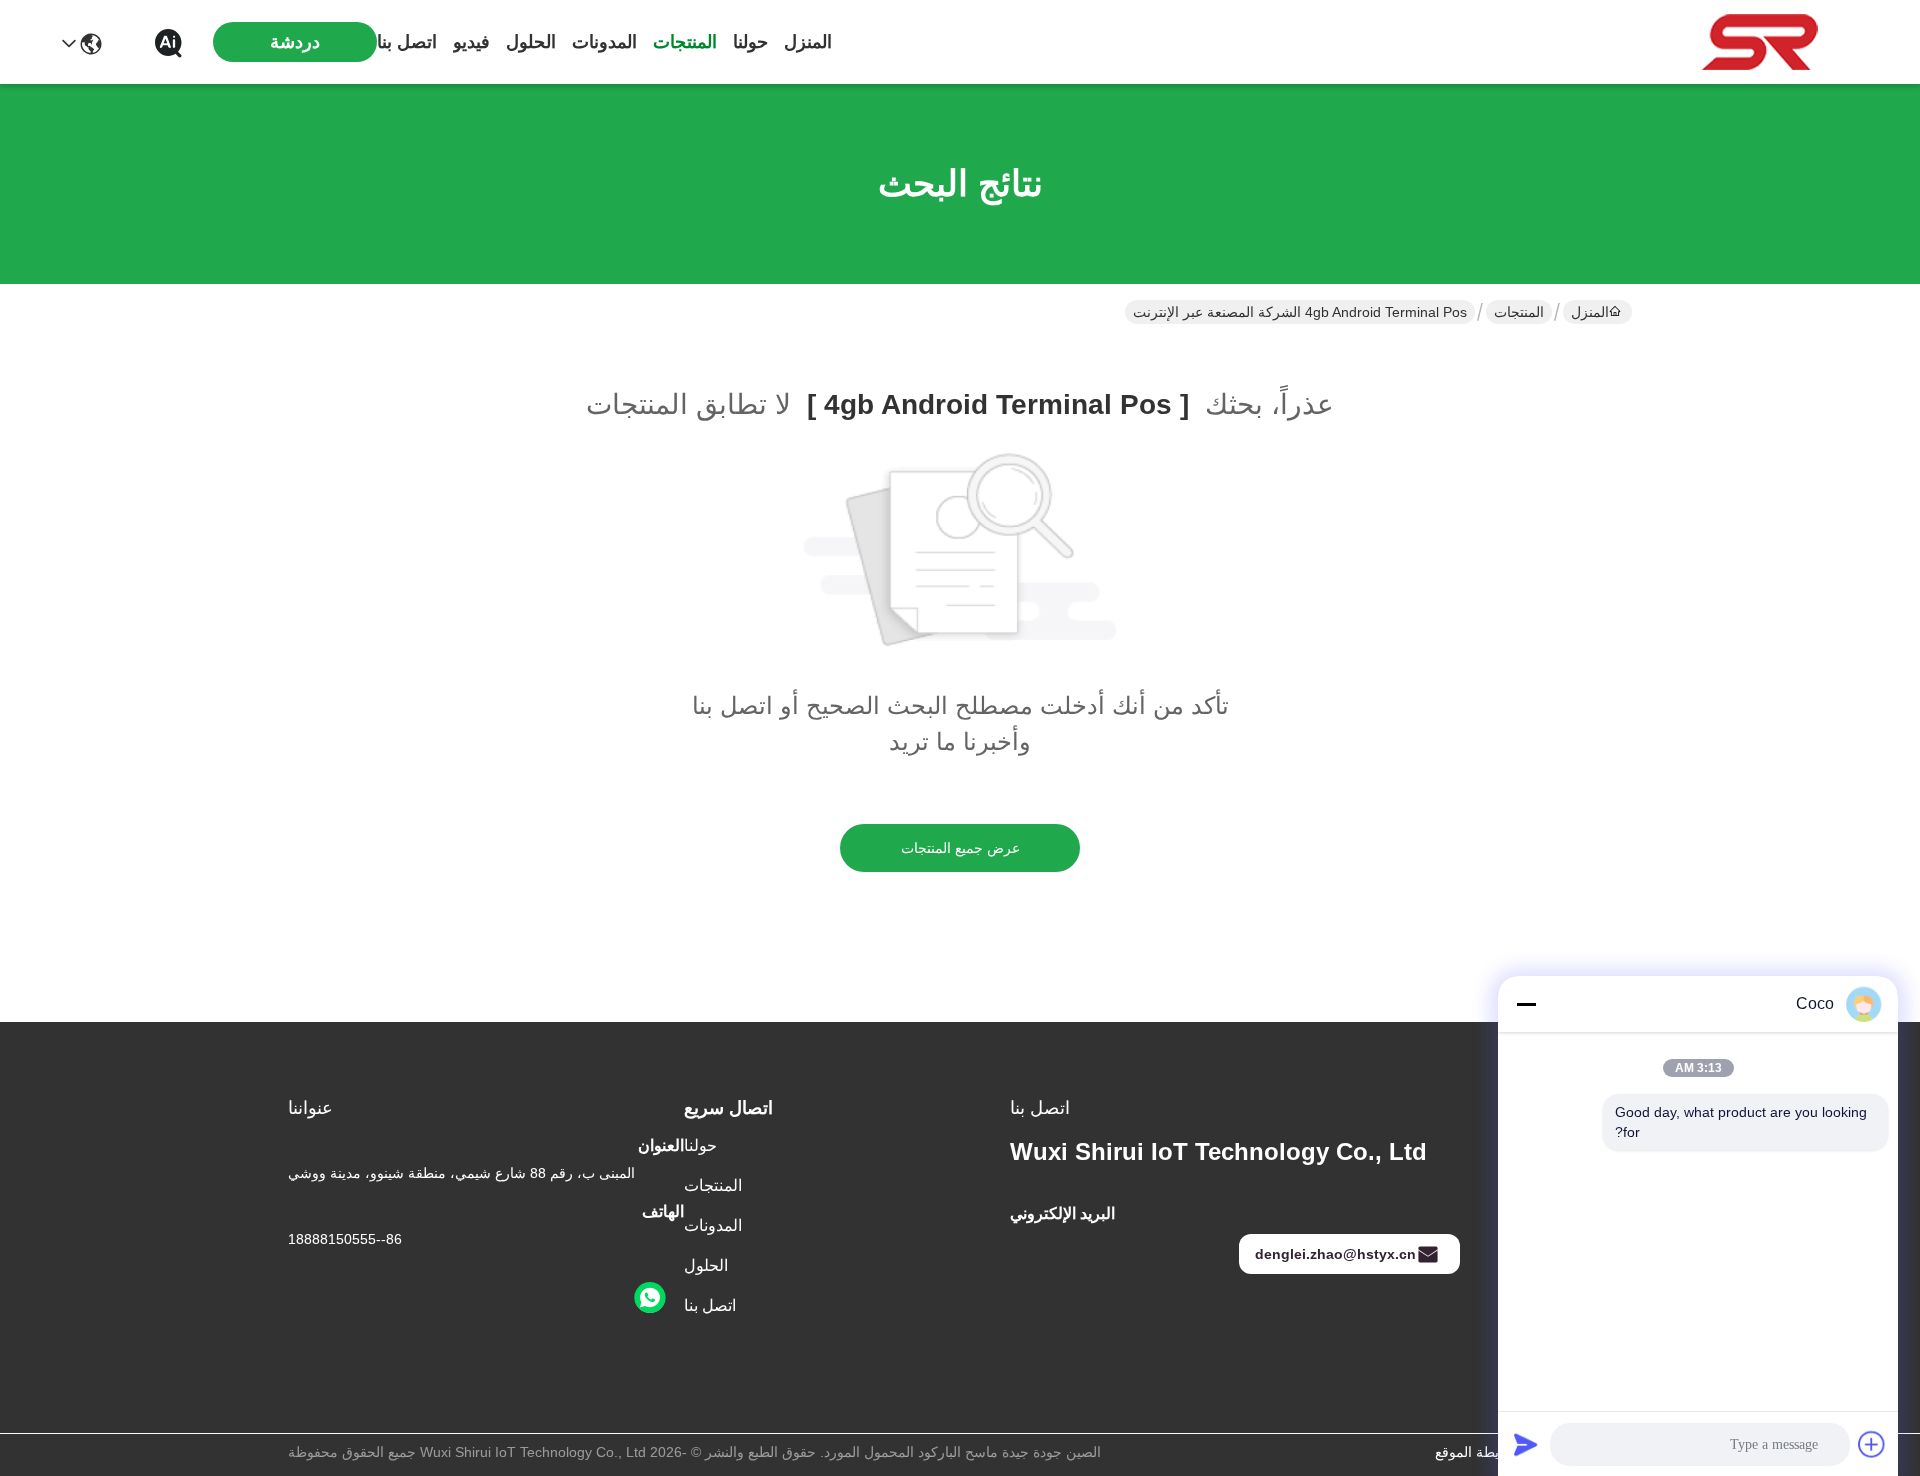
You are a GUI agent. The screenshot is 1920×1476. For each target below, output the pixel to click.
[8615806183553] (650, 1298)
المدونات (604, 42)
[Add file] (1872, 1444)
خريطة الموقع (1475, 1452)
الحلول (531, 42)
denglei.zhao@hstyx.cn (1335, 1254)
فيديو (471, 42)
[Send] (1526, 1444)
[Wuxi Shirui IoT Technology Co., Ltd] (1760, 42)
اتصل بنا (407, 42)
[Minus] (1526, 1004)
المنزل (808, 42)
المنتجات (685, 42)
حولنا (750, 42)
